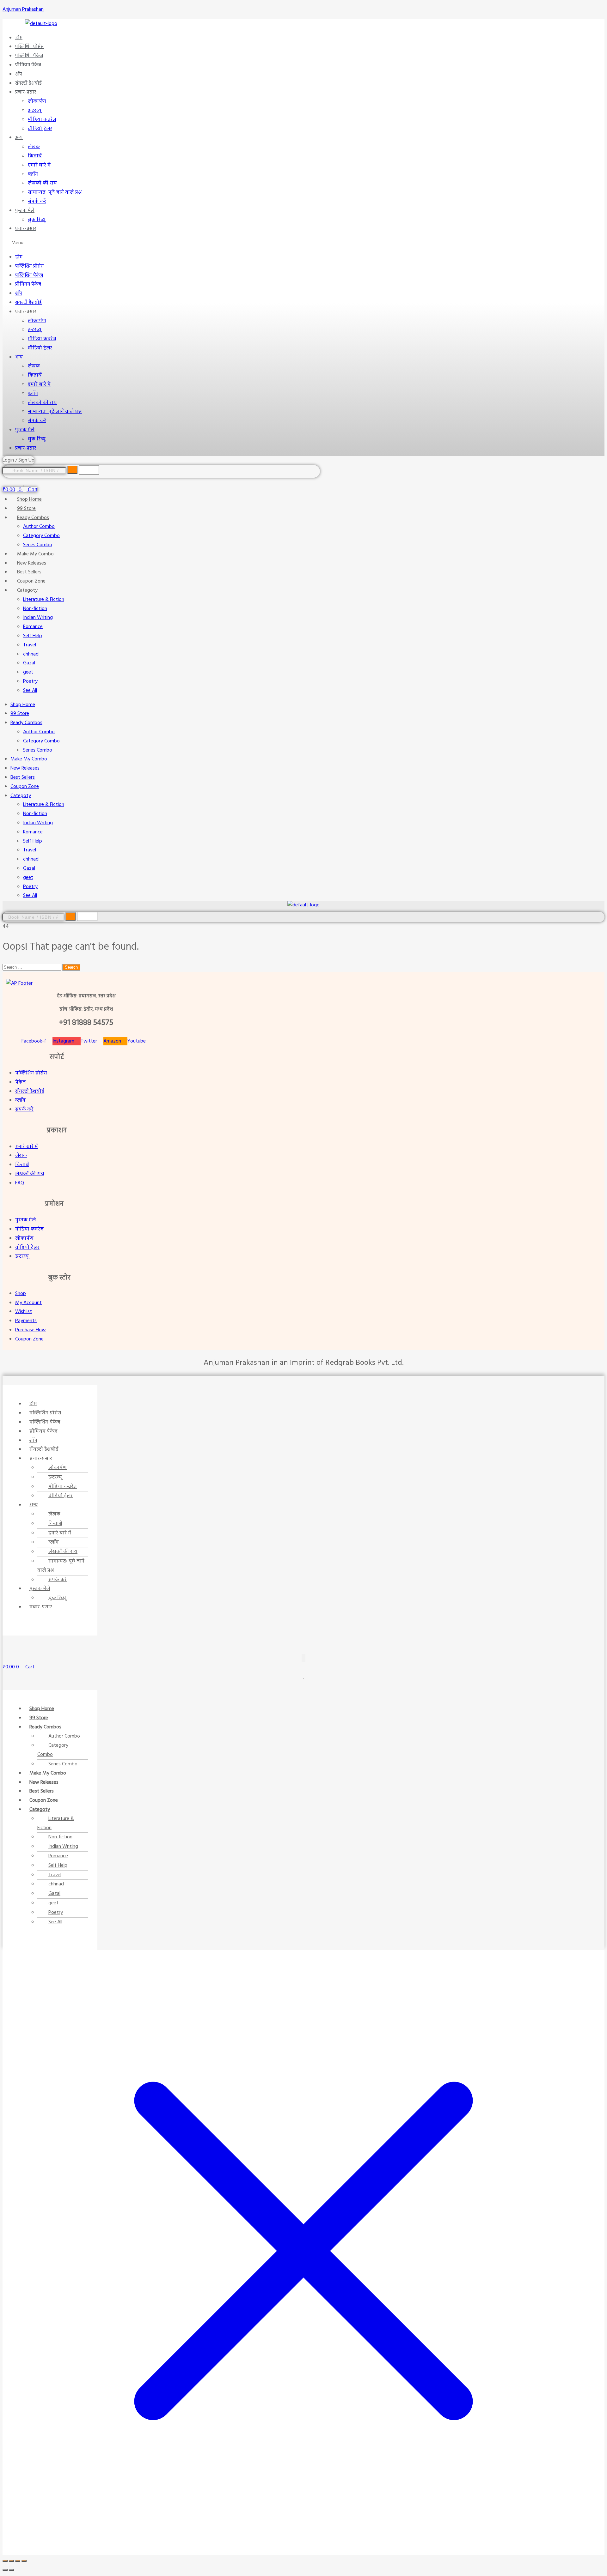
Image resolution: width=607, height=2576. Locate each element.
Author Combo (39, 527)
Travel (30, 645)
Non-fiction (35, 609)
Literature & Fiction (44, 600)
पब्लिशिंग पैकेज (29, 56)
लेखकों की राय (42, 183)
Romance (33, 627)
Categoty (27, 590)
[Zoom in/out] (5, 2561)
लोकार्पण (37, 101)
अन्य (19, 138)
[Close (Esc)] (24, 2561)
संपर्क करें (37, 202)
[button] (268, 243)
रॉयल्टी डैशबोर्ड (28, 83)
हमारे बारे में (39, 165)
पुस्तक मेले (25, 211)
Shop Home (29, 499)
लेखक (34, 147)
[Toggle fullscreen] (11, 2561)
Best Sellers (29, 572)
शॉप (19, 74)
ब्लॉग (33, 174)
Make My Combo (35, 554)
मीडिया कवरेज (42, 120)
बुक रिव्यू (37, 220)
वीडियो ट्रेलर (40, 129)
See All (30, 691)
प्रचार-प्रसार (26, 229)
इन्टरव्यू (35, 111)
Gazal (29, 663)
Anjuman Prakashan (23, 9)
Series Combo (38, 545)
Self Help (33, 636)
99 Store (26, 509)
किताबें (35, 156)
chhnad (31, 654)
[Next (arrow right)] (11, 2570)
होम (19, 38)
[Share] (18, 2561)
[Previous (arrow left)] (5, 2570)
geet (28, 672)
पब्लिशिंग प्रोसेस (30, 47)
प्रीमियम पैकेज (28, 65)
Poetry (30, 681)
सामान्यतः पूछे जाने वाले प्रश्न (55, 192)
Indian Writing (38, 618)
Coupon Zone (31, 581)
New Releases (32, 563)
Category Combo (41, 536)
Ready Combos (33, 518)
